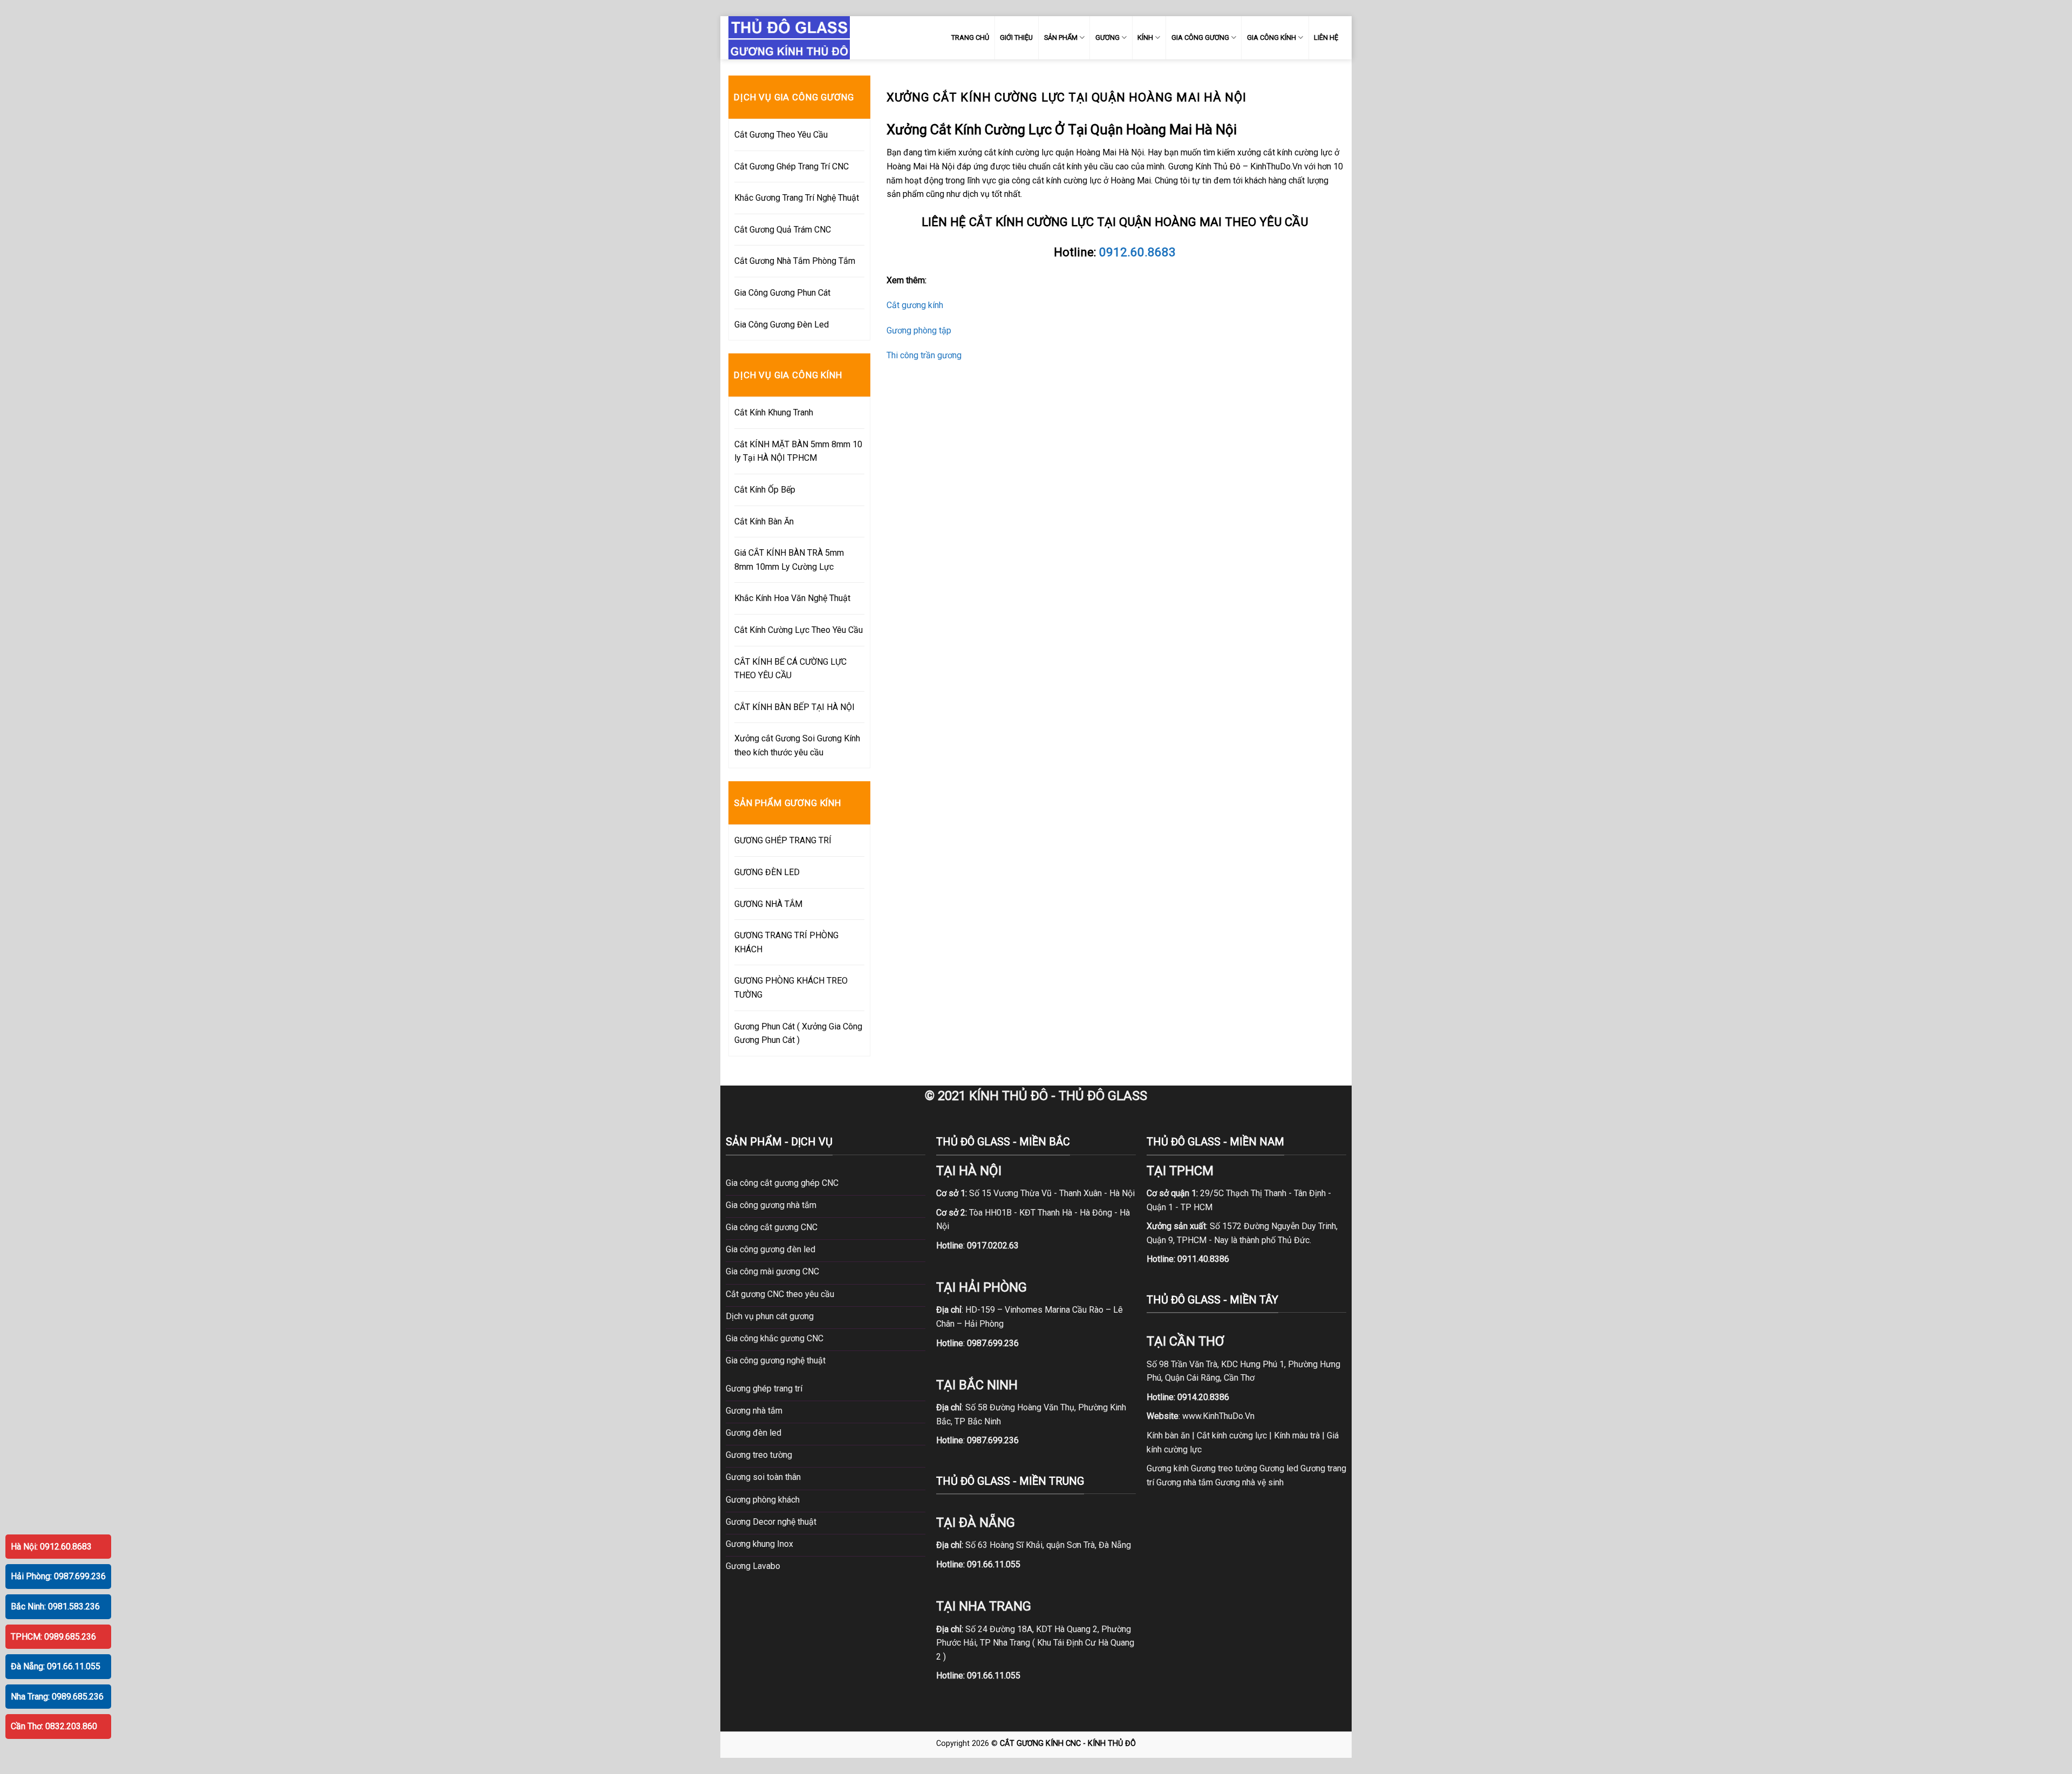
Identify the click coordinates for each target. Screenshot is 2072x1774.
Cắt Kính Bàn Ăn (764, 521)
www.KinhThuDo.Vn (1218, 1416)
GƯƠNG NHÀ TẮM (768, 904)
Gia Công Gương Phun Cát (782, 293)
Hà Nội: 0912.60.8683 (51, 1547)
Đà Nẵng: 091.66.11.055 (56, 1666)
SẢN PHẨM (1061, 37)
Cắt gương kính (915, 305)
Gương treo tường (1224, 1468)
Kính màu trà (1297, 1435)
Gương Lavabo (753, 1566)
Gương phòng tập (919, 330)
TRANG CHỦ (970, 37)
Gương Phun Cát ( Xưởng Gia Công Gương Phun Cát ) (798, 1033)
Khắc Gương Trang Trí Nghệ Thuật (797, 198)
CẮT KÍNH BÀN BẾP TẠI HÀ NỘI (795, 707)
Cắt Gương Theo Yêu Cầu (781, 135)
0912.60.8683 (1137, 252)
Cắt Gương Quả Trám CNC (783, 230)
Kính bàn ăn (1168, 1435)
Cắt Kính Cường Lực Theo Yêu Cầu (799, 630)
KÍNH (1145, 37)
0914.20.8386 (1203, 1397)
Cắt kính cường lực (1232, 1435)
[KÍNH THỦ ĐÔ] (789, 37)
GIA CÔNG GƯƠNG (1200, 37)
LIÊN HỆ (1326, 37)
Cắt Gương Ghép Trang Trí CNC (792, 166)
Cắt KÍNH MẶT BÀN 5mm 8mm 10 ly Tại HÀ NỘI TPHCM (798, 451)
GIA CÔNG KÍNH (1272, 37)
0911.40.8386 (1203, 1259)
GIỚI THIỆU (1016, 37)
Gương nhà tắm (1185, 1482)
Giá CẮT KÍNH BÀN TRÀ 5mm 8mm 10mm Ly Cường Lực (789, 560)
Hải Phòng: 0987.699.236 (58, 1576)
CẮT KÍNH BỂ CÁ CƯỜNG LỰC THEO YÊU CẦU (790, 669)
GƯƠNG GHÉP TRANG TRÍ (783, 840)
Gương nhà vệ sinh (1249, 1482)
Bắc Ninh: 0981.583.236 (55, 1606)
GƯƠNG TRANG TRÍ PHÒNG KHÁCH (786, 942)
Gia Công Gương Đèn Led (782, 325)
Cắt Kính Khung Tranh (774, 412)
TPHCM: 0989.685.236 (53, 1637)
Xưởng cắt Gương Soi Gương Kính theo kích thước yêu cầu (797, 745)
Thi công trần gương (924, 355)
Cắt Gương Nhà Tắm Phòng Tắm (795, 261)
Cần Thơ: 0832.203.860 (54, 1726)
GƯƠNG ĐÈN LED (767, 872)
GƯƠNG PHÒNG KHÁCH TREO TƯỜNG (791, 988)
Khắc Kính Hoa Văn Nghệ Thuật (792, 598)
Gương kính (1168, 1468)
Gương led (1279, 1468)
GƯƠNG (1107, 37)
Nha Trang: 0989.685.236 (57, 1697)
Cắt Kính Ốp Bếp (765, 490)
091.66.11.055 (994, 1564)
